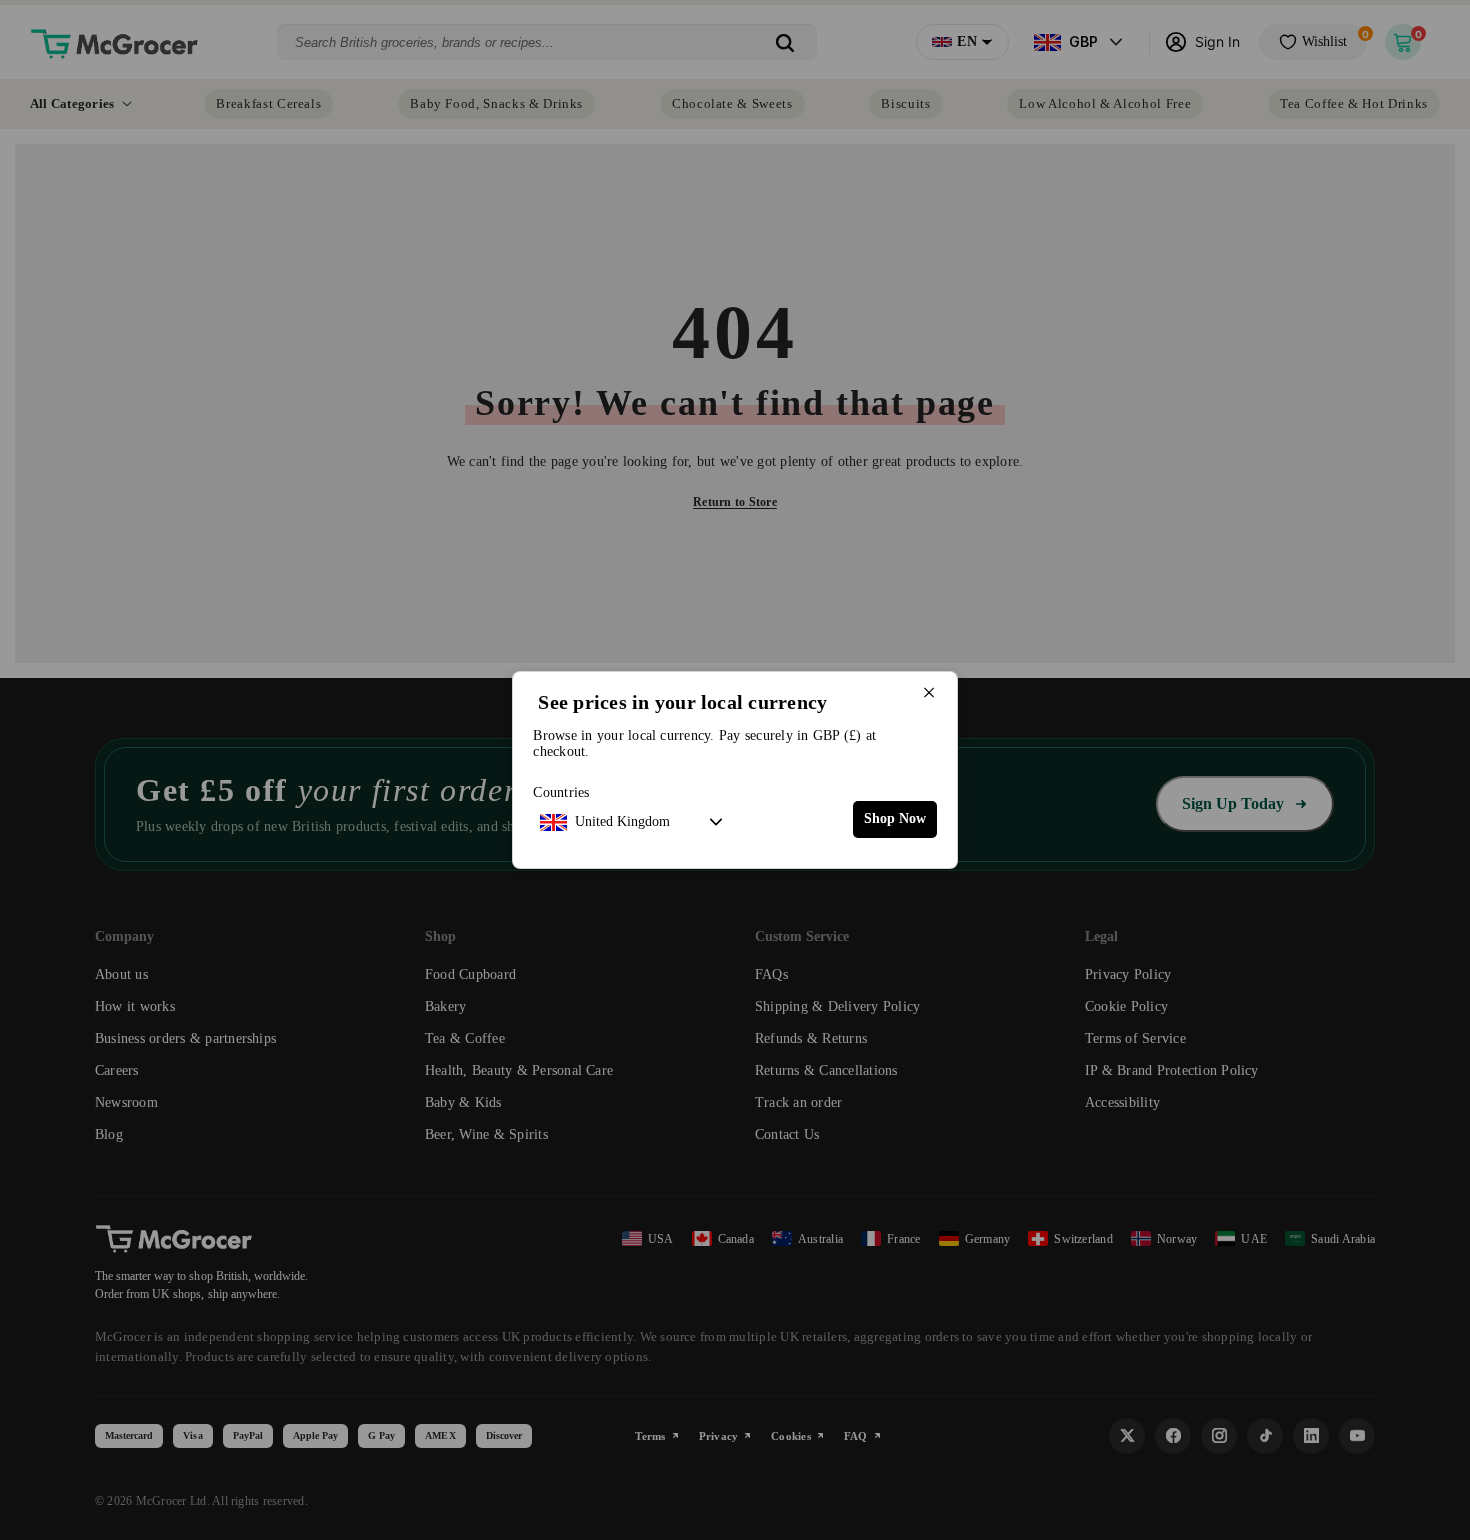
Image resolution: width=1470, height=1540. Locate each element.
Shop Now (895, 818)
